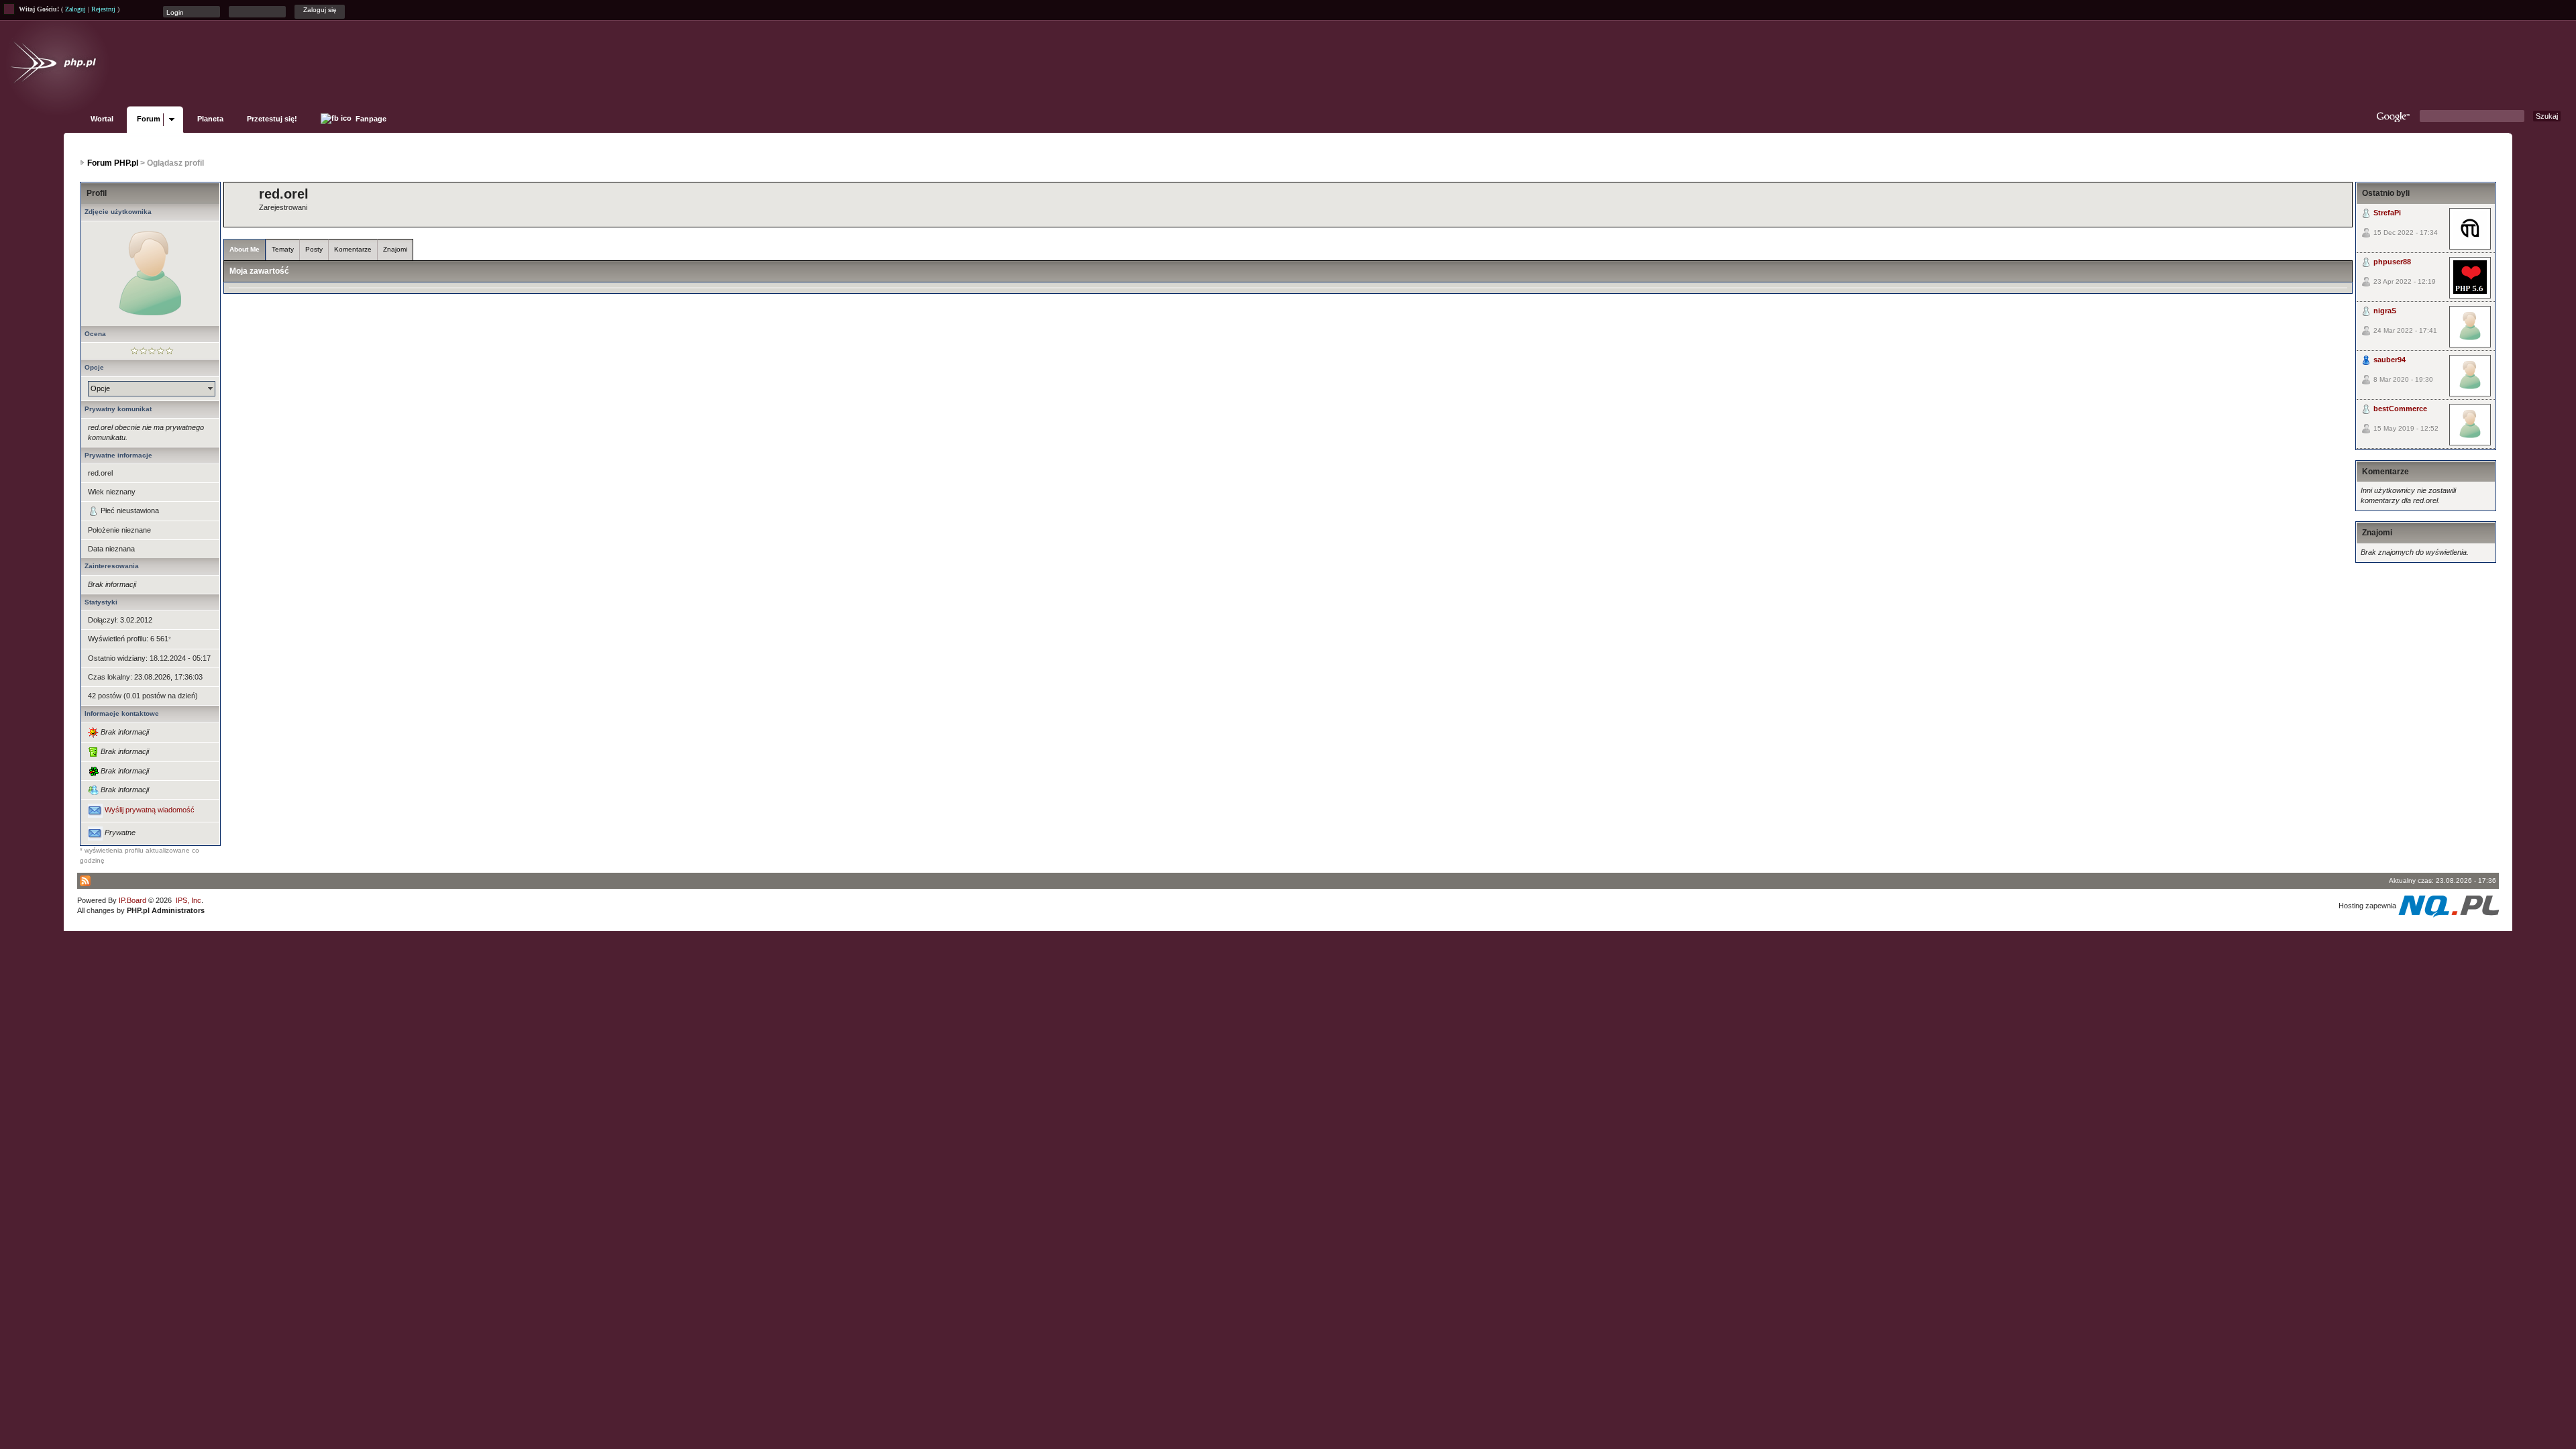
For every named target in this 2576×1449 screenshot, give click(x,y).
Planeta (210, 119)
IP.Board (132, 900)
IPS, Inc (189, 900)
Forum (149, 119)
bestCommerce (2400, 409)
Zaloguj (75, 9)
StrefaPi (2387, 213)
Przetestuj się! (272, 119)
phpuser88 (2392, 262)
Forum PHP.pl (113, 163)
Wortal (102, 119)
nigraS (2385, 311)
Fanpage (370, 119)
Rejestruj (103, 9)
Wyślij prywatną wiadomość (150, 810)
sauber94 (2390, 360)
